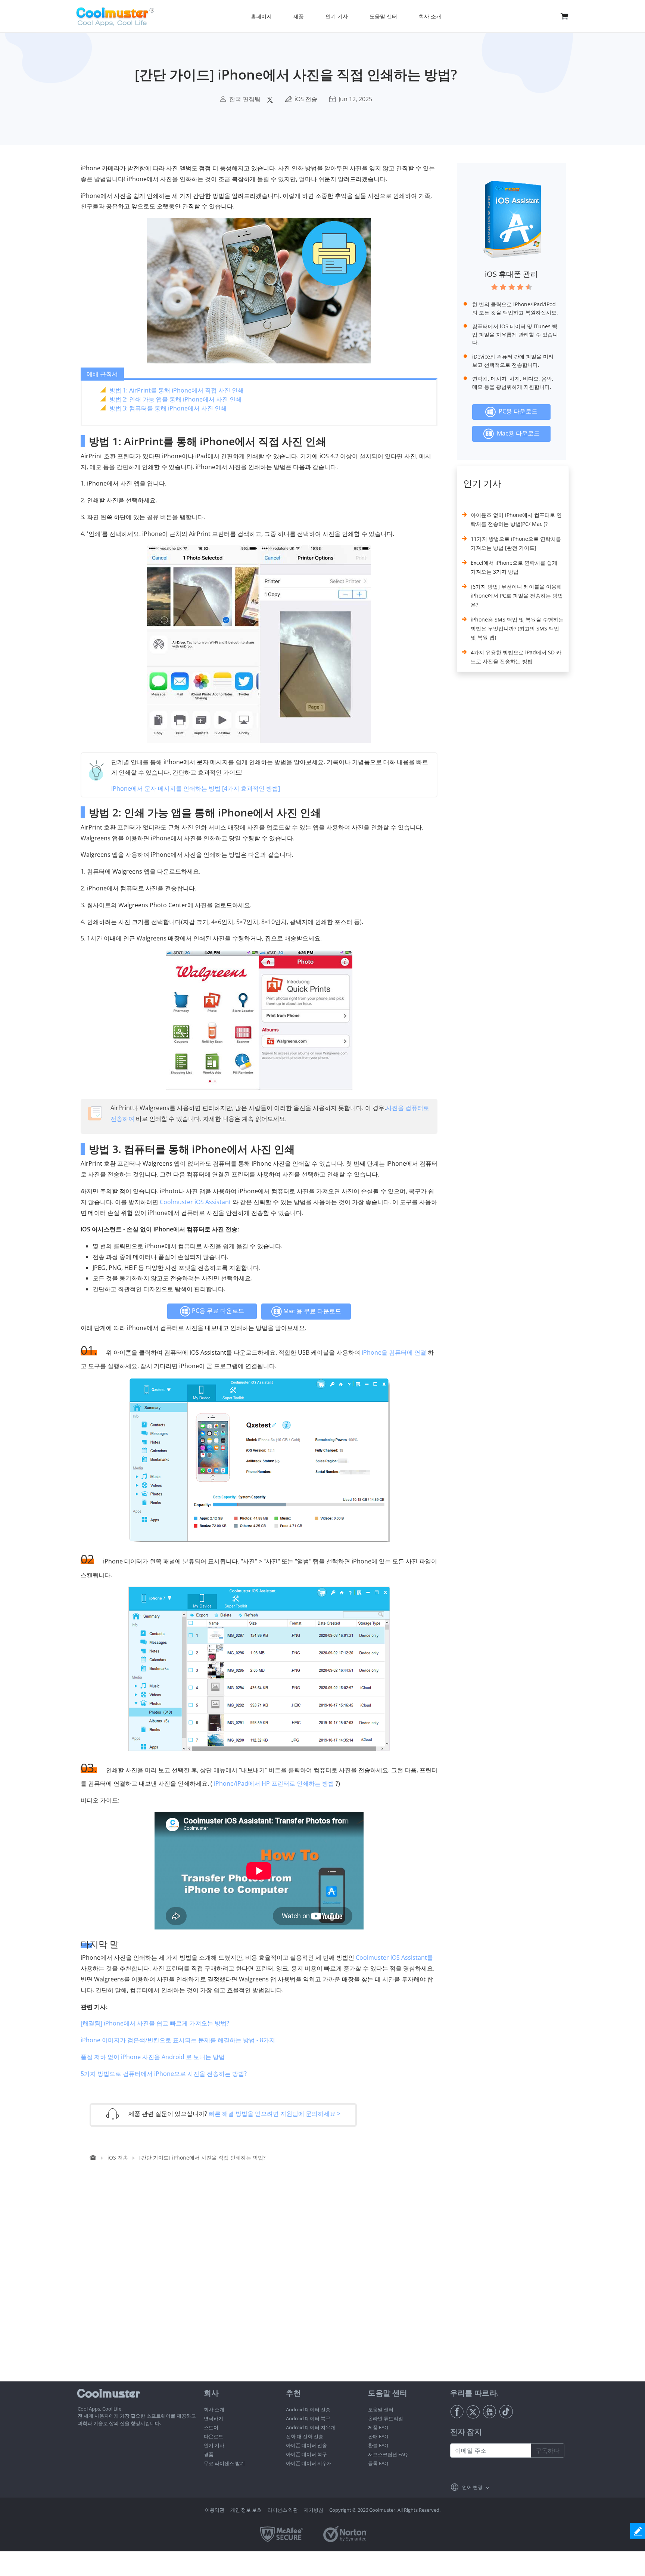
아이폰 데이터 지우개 (309, 2463)
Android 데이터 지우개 (311, 2427)
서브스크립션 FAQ (388, 2454)
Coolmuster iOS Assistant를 (394, 1957)
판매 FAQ (378, 2436)
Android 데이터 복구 (308, 2418)
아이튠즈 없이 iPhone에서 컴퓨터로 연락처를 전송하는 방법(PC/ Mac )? (516, 519)
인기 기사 (214, 2445)
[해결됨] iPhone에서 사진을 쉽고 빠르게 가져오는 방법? (155, 2023)
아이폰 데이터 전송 (306, 2445)
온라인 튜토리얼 (386, 2418)
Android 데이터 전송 (308, 2409)
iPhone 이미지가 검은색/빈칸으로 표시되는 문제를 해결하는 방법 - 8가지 (178, 2040)
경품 (209, 2454)
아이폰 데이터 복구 (306, 2454)
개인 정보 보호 (246, 2510)
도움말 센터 (381, 2409)
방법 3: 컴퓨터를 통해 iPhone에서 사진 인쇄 (168, 408)
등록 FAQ (378, 2463)
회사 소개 (214, 2409)
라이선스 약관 (283, 2510)
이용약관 (215, 2510)
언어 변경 (472, 2487)
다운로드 (214, 2436)
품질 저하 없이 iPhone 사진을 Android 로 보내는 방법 (153, 2057)
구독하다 (548, 2451)
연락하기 (214, 2418)
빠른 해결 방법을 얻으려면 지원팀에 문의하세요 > (275, 2113)
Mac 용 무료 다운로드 (311, 1311)
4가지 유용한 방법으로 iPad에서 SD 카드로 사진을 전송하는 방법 (516, 657)
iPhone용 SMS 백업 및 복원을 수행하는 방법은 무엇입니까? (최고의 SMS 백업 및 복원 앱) (517, 628)
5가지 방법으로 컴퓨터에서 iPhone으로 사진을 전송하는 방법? (164, 2074)
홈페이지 (261, 16)
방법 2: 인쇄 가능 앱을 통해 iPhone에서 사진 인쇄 (175, 399)
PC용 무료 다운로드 (217, 1311)
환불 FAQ (378, 2445)
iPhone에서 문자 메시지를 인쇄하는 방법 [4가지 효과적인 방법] (196, 788)
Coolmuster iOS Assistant (195, 1202)
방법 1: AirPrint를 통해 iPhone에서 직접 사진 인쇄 (177, 390)
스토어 (211, 2427)
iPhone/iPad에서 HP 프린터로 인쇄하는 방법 (274, 1783)
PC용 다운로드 (517, 412)
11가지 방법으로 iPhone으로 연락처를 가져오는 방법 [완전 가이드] (516, 543)
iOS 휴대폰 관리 (511, 274)
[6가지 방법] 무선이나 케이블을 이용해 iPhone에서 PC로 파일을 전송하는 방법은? (517, 596)
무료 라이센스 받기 (224, 2463)
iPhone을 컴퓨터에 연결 (394, 1352)
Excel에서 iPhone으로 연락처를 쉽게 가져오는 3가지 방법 (514, 567)
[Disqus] (263, 2286)
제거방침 (314, 2510)
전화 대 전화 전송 (305, 2436)
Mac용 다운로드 (517, 433)
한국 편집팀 (245, 99)
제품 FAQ (378, 2427)
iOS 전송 (306, 99)
